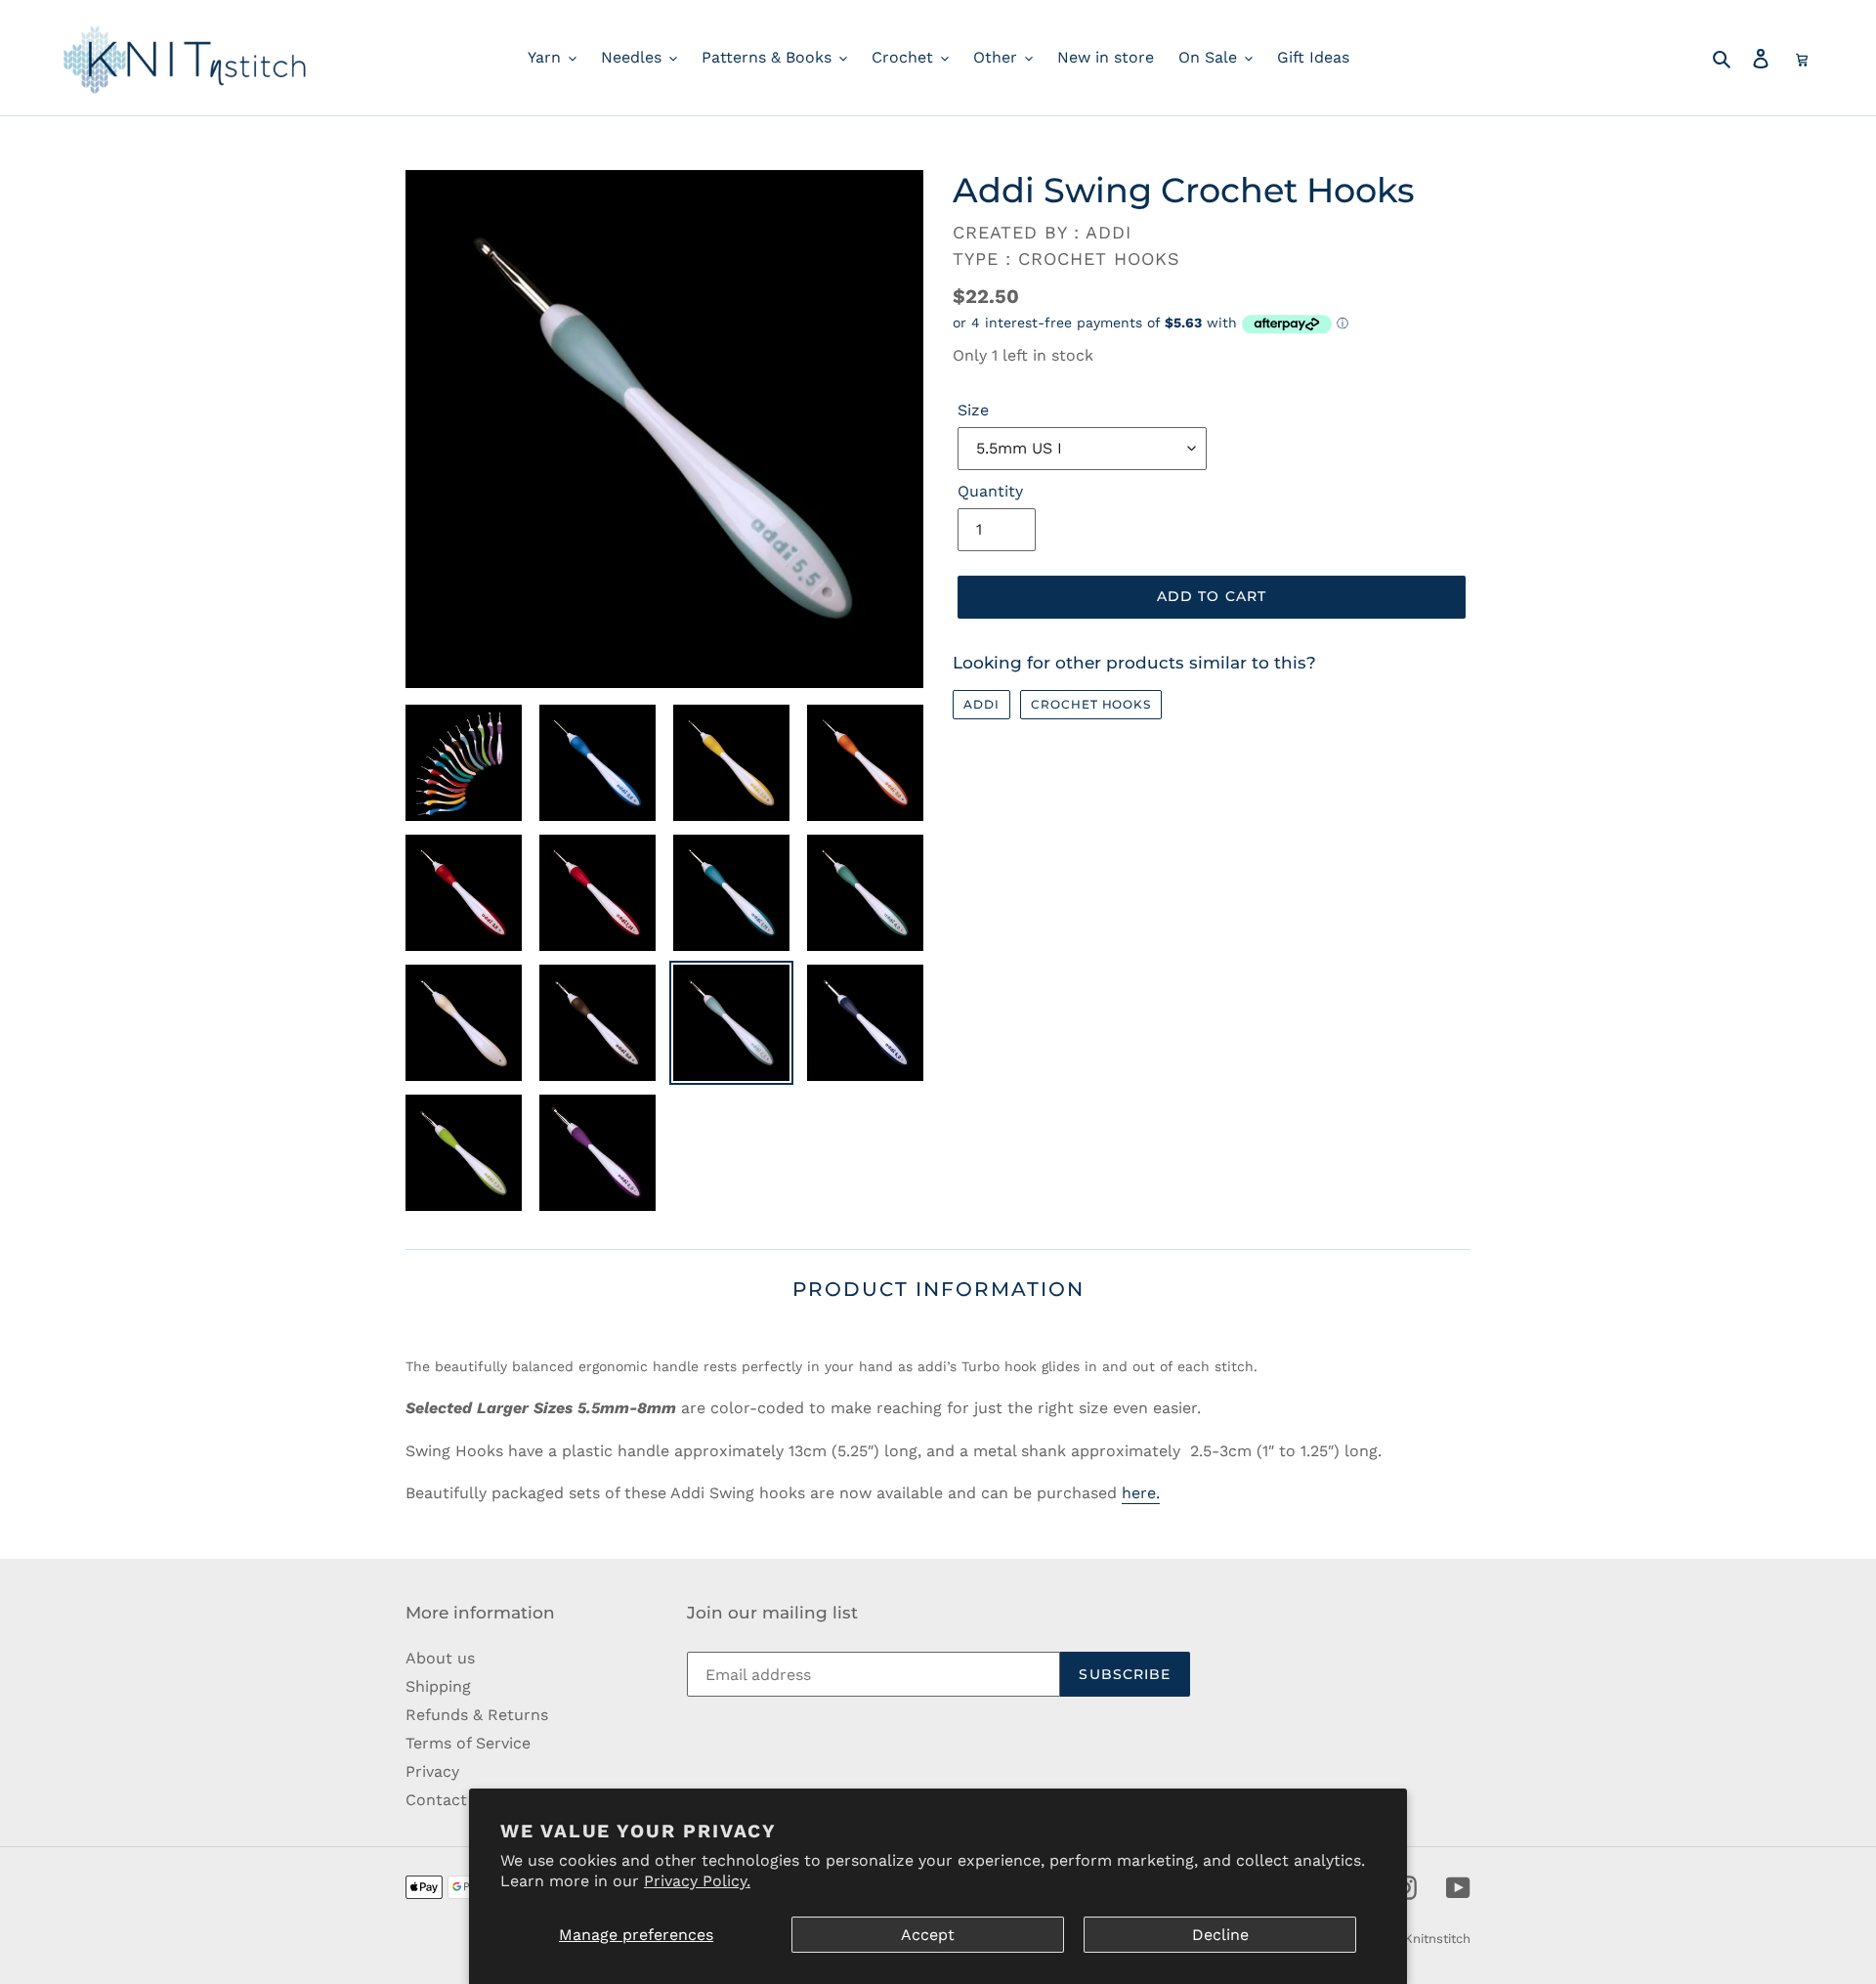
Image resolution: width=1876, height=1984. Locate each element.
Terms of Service (468, 1743)
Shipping (438, 1686)
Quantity (990, 491)
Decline (1220, 1935)
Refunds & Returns (477, 1715)
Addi (981, 704)
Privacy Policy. (697, 1881)
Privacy (432, 1771)
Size (973, 410)
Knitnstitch (1437, 1939)
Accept (928, 1935)
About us (440, 1658)
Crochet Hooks (1091, 704)
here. (1141, 1493)
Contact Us (448, 1800)
